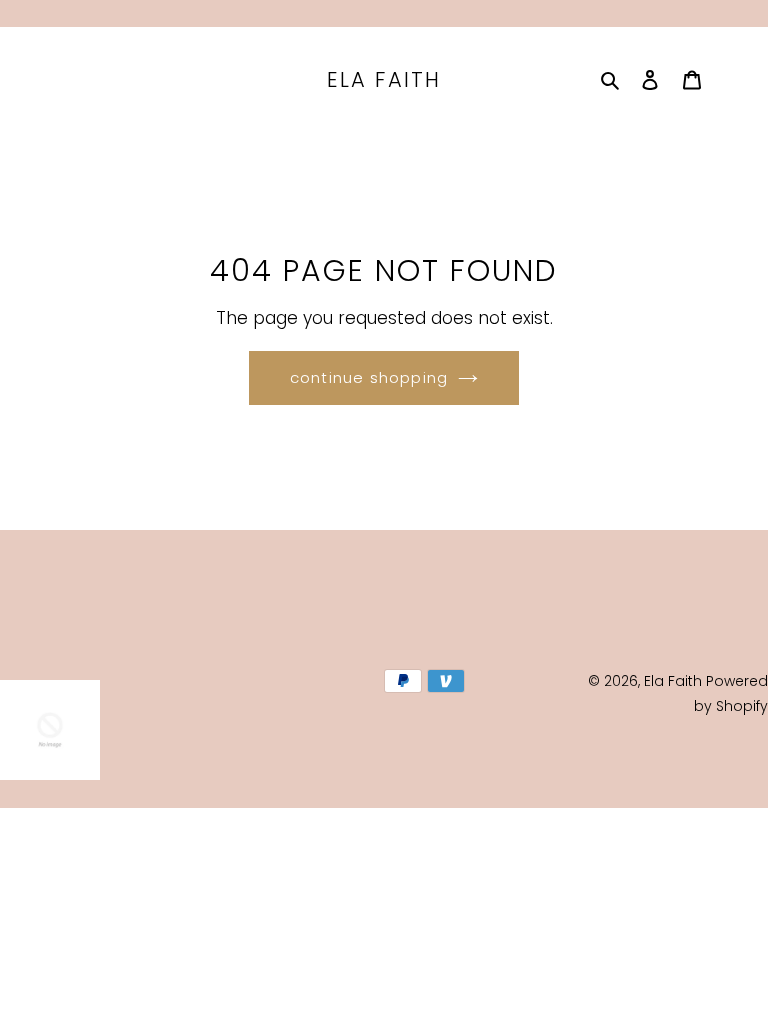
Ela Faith (384, 79)
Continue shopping (369, 377)
